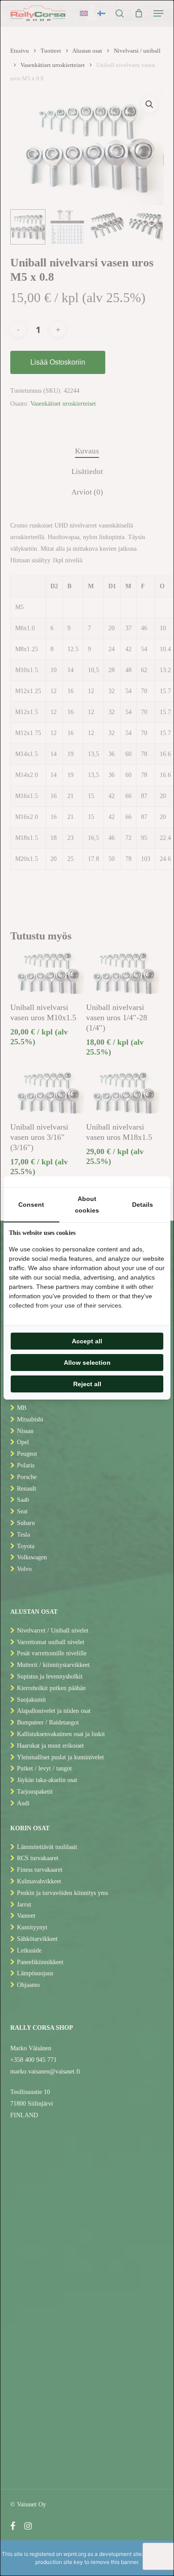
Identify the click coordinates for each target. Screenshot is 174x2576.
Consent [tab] (31, 1205)
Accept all (87, 1341)
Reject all (87, 1384)
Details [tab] (143, 1205)
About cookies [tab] (87, 1205)
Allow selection (87, 1363)
